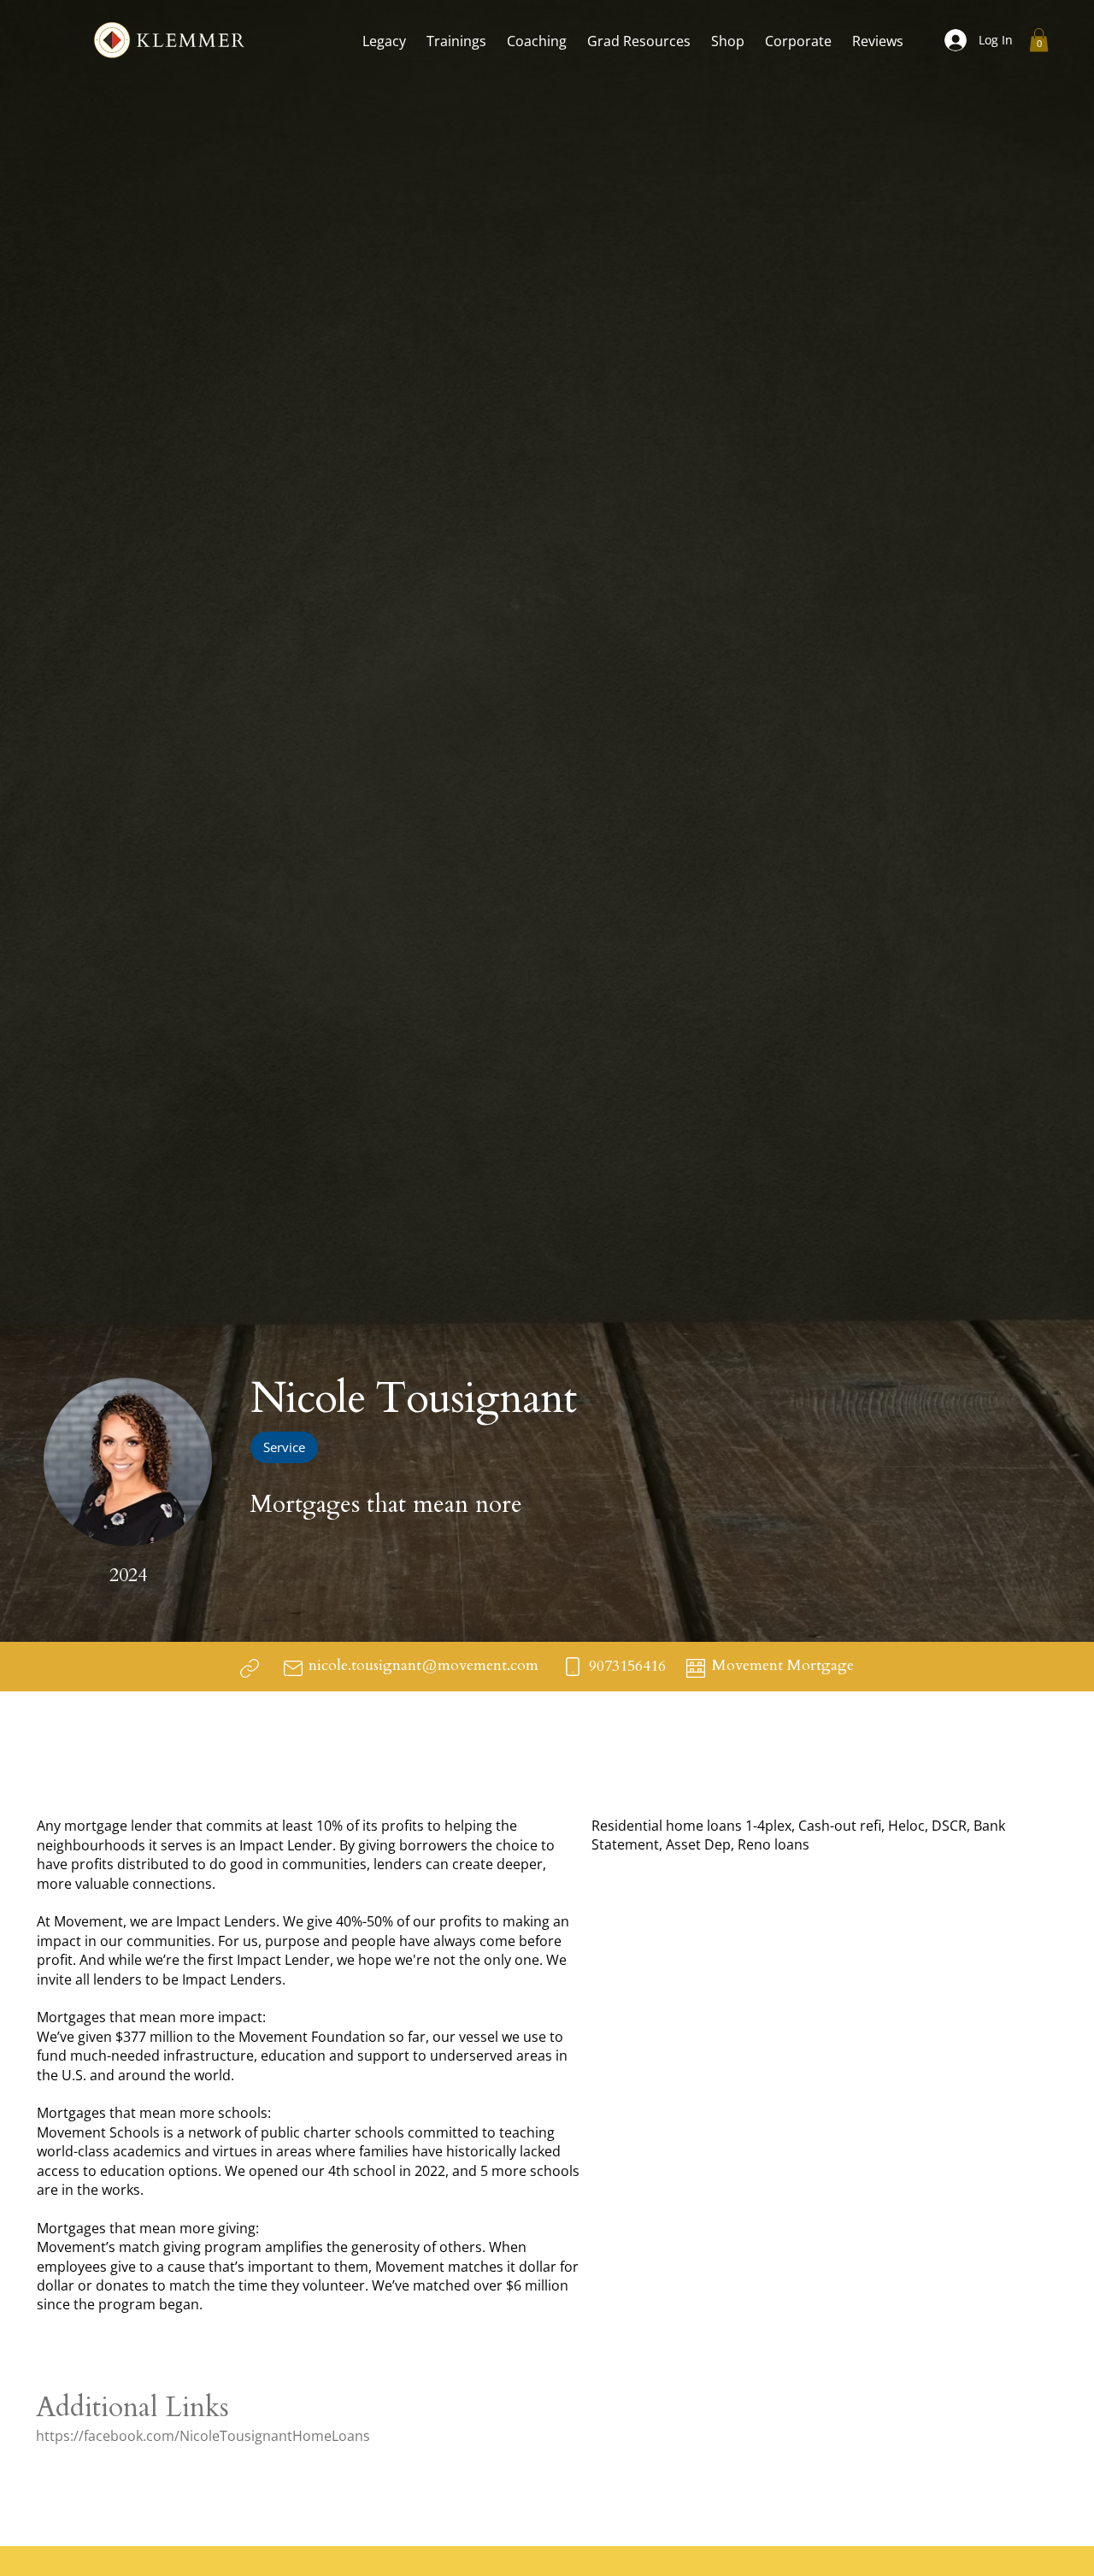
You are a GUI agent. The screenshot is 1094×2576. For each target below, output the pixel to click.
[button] (384, 41)
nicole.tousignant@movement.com (423, 1665)
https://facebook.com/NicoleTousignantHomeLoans (203, 2436)
